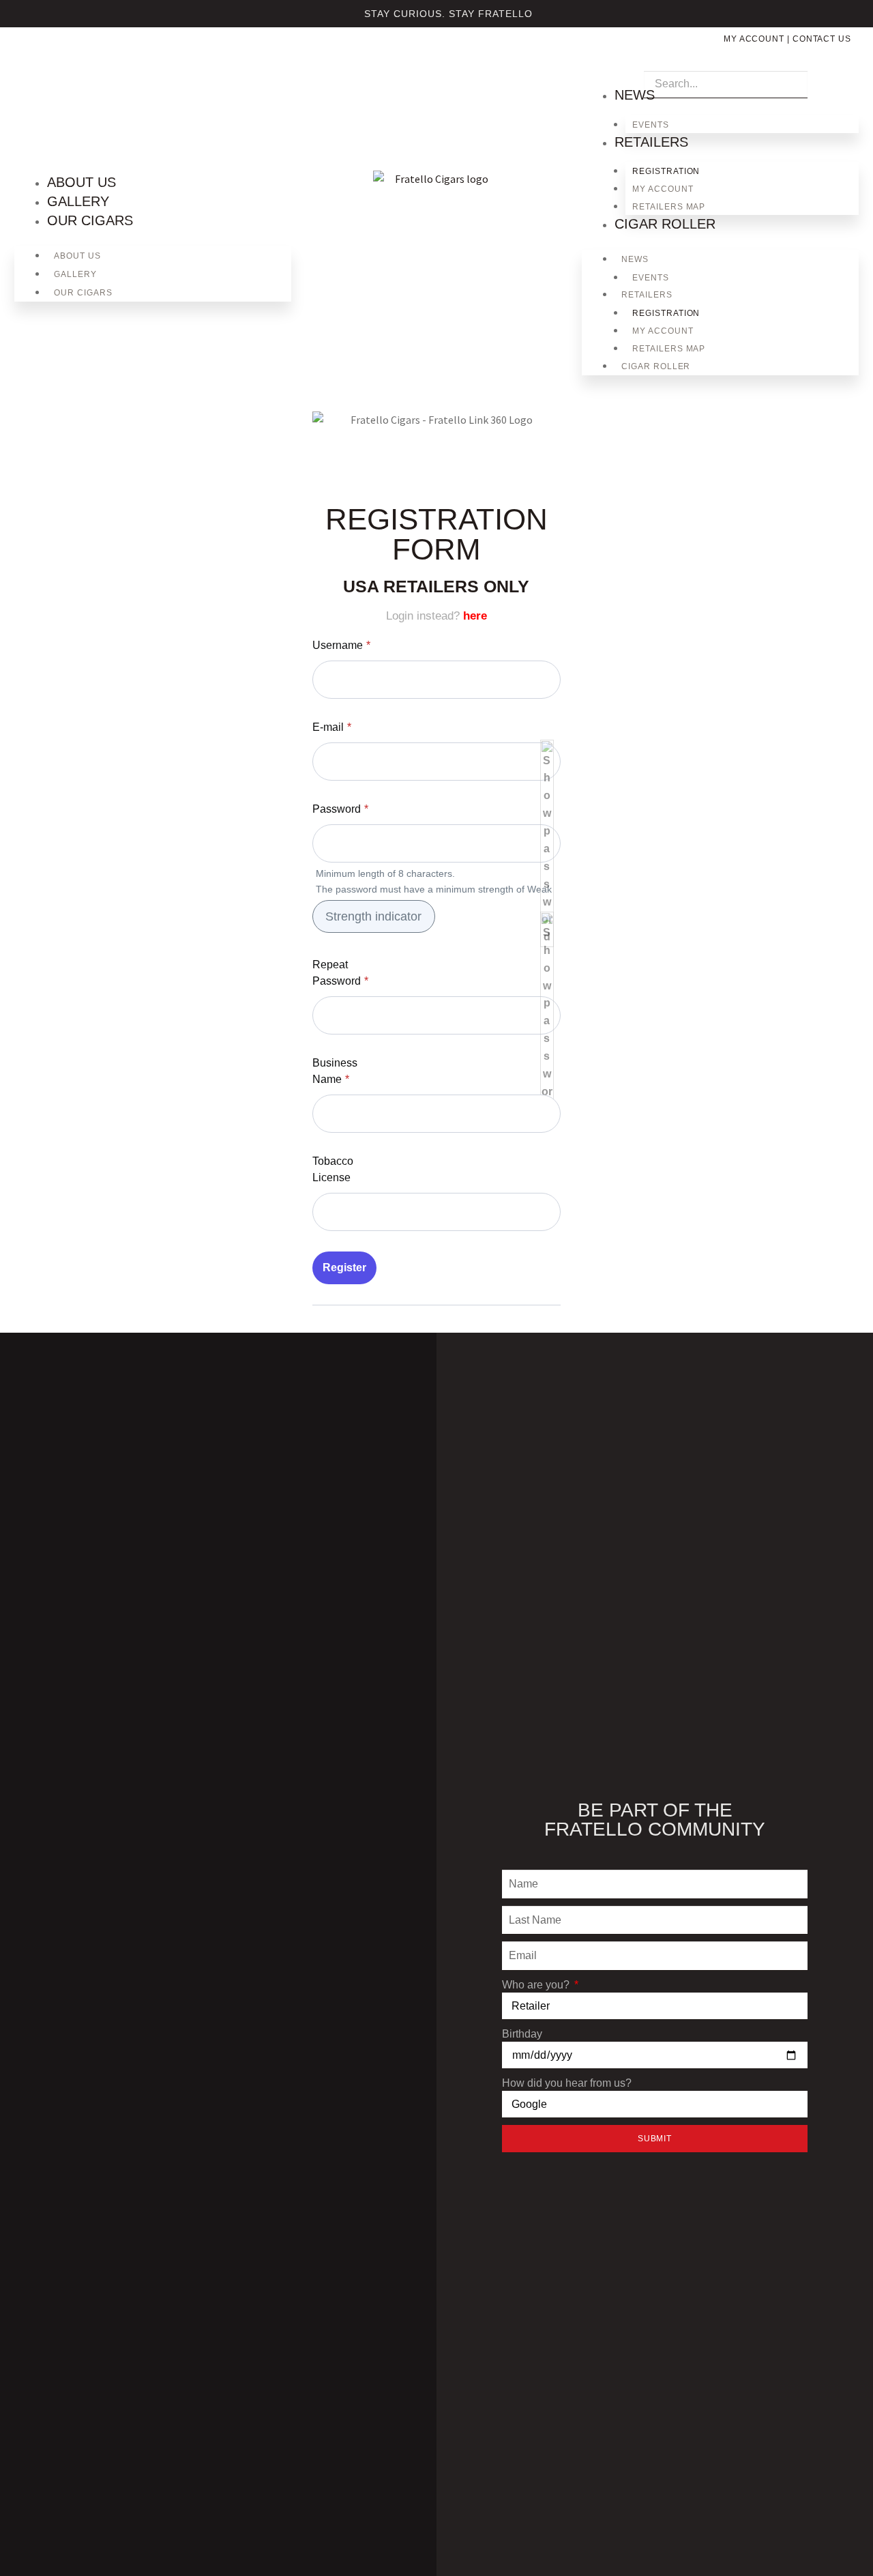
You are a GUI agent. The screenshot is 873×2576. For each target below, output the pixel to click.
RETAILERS (651, 142)
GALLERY (78, 201)
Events (651, 125)
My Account (754, 39)
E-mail (332, 727)
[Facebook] (49, 61)
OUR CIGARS (90, 220)
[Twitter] (72, 61)
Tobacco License (333, 1169)
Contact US (822, 39)
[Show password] (547, 843)
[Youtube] (94, 61)
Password (340, 809)
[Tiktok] (117, 61)
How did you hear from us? (567, 2083)
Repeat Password (340, 973)
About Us (82, 182)
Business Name (335, 1071)
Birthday (522, 2034)
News (635, 95)
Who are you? (537, 1985)
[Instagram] (27, 61)
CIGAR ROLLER (665, 224)
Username (341, 645)
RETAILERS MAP (669, 207)
